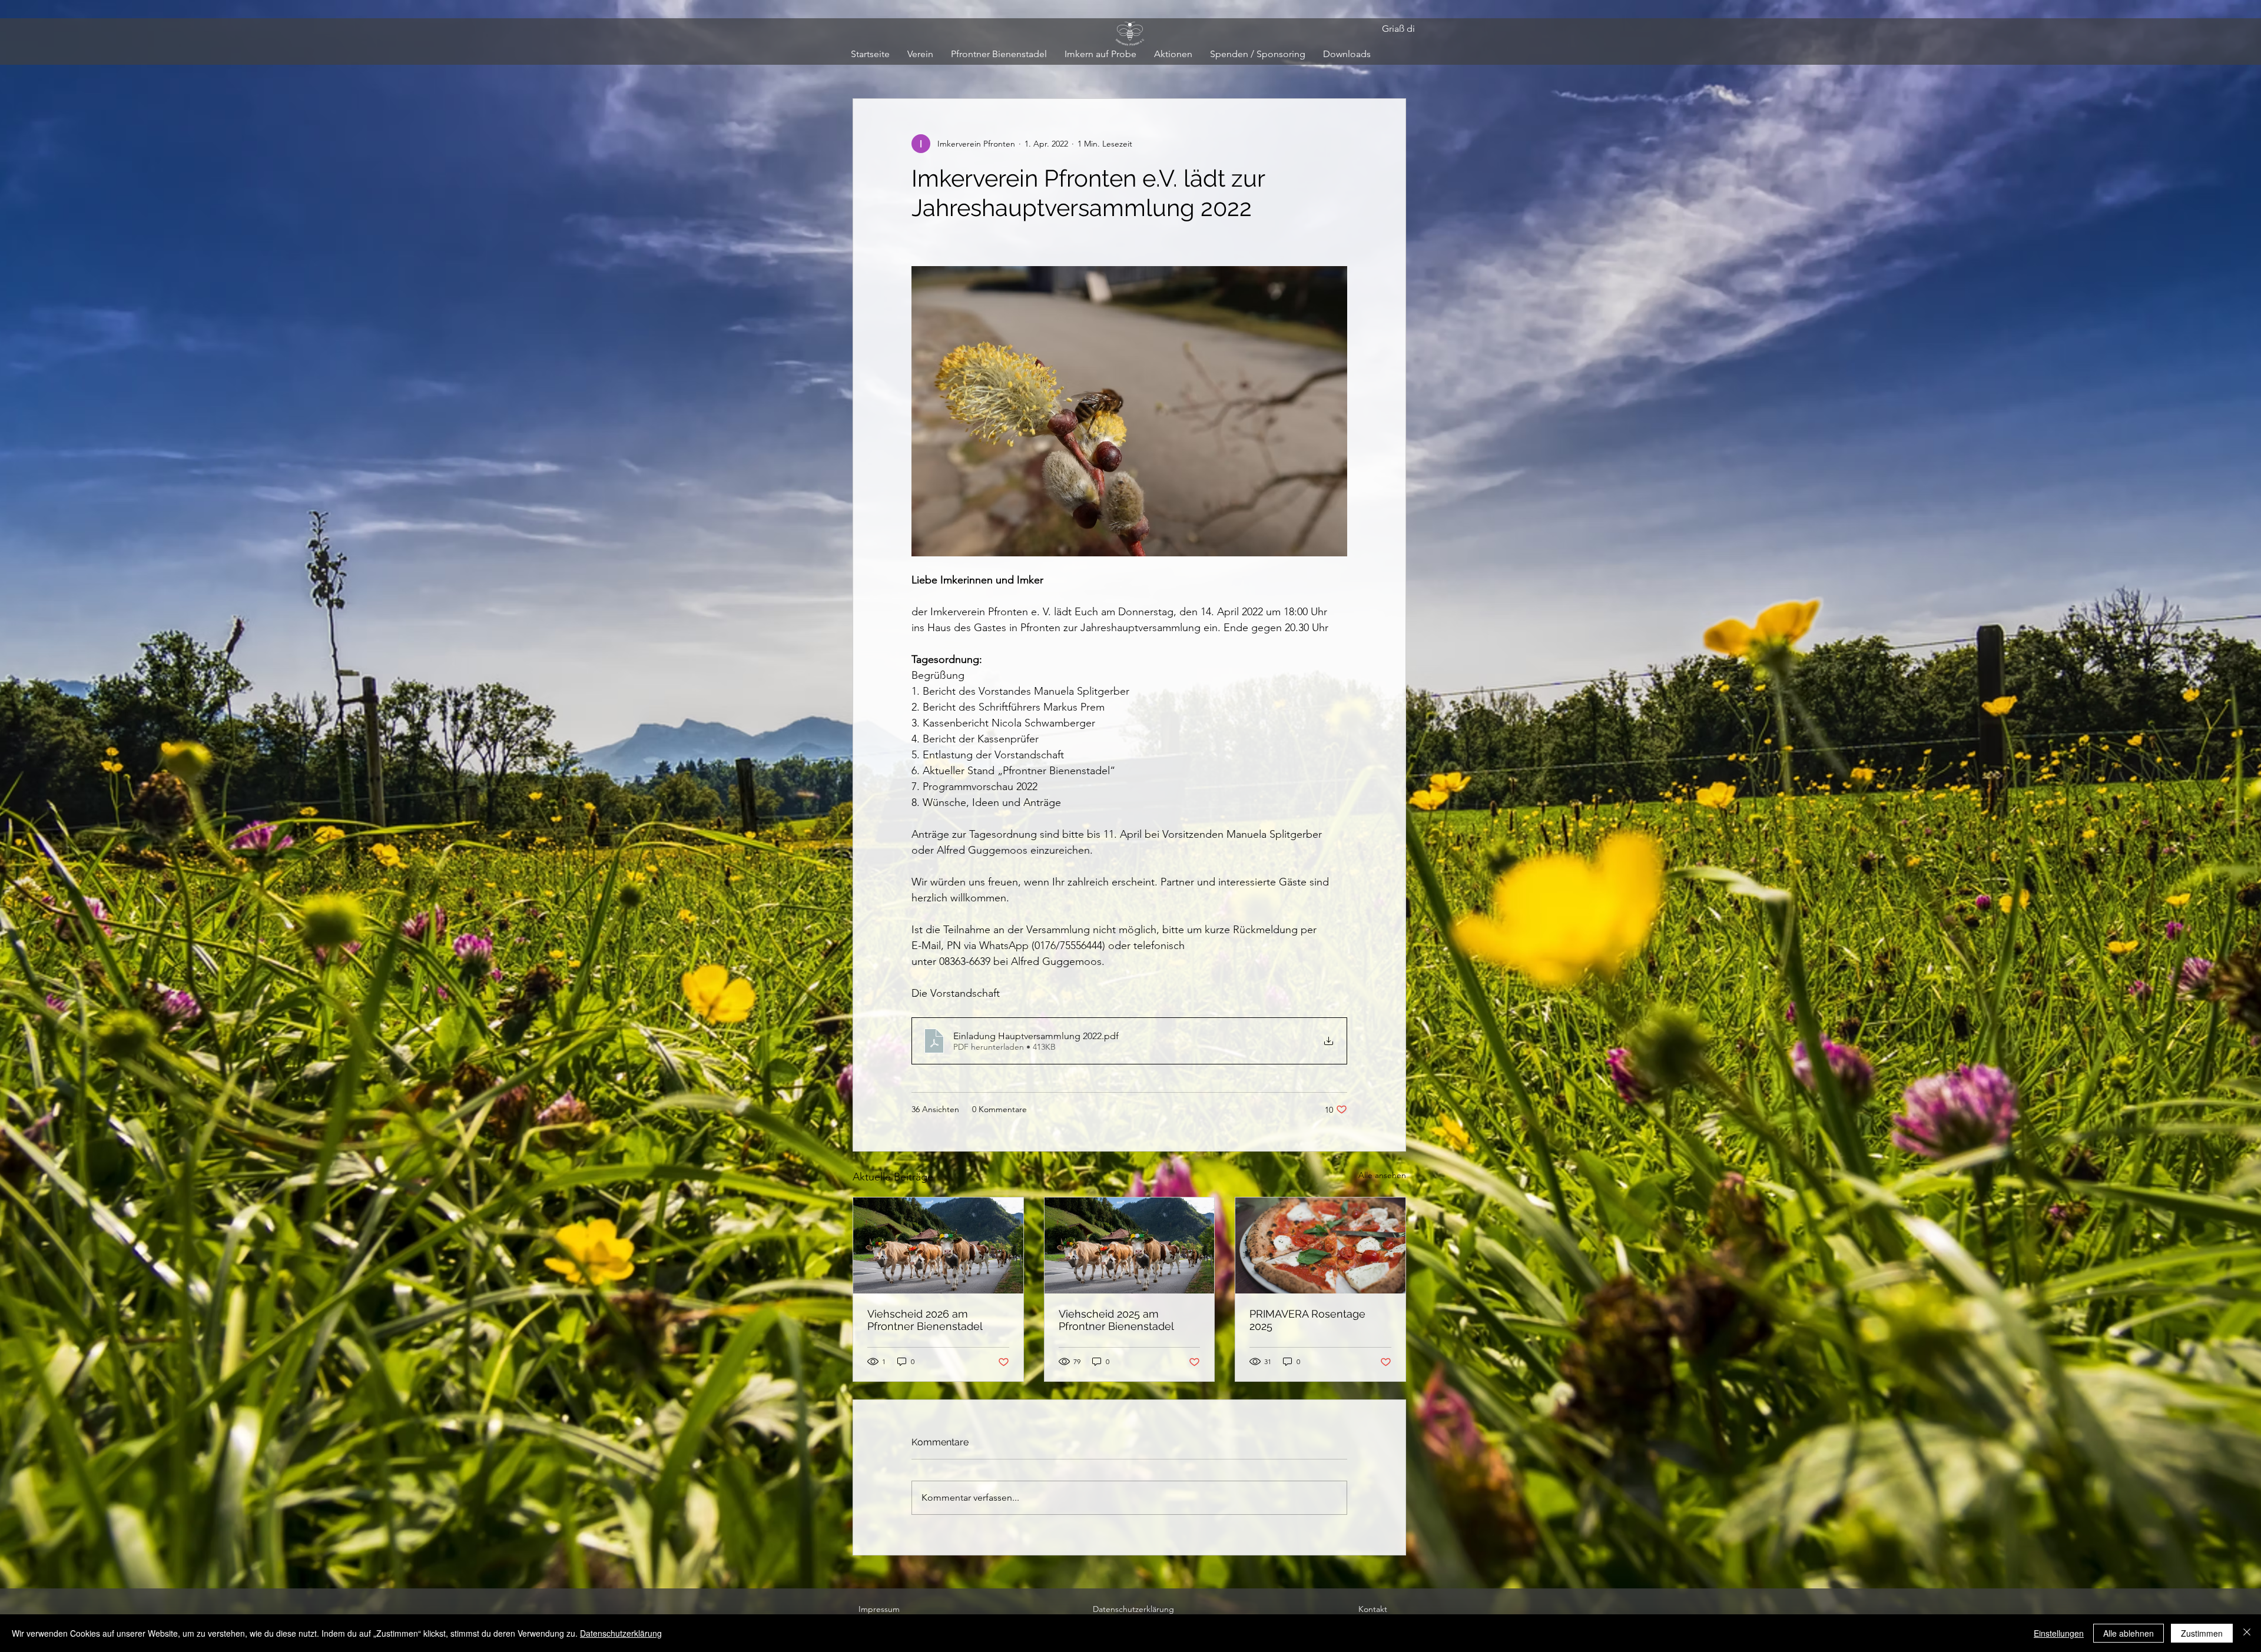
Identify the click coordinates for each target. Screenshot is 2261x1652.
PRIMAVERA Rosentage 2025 (1307, 1320)
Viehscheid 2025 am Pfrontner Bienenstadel (1116, 1320)
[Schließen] (2247, 1633)
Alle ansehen (1382, 1175)
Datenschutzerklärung (621, 1633)
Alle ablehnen (2129, 1633)
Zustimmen (2202, 1633)
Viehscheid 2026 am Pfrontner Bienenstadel (925, 1320)
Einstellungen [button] (2059, 1633)
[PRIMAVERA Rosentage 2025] (1320, 1245)
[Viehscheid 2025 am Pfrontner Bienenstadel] (1130, 1245)
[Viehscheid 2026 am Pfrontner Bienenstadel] (938, 1245)
